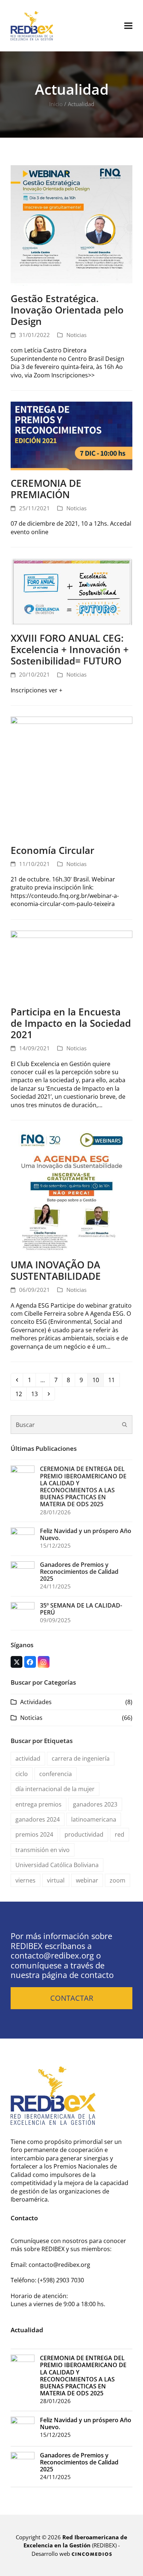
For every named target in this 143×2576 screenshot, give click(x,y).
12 (21, 1394)
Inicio (56, 104)
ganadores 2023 (95, 1804)
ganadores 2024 (38, 1819)
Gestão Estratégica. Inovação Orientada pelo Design (67, 310)
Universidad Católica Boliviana (57, 1865)
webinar (87, 1880)
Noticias (76, 335)
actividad (28, 1758)
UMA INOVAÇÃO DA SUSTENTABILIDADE (56, 1270)
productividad (84, 1834)
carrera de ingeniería (81, 1758)
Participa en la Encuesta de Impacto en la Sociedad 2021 (71, 1023)
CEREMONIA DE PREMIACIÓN (46, 489)
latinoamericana (94, 1819)
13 (36, 1394)
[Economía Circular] (71, 776)
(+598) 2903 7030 (61, 2280)
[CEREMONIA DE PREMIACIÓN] (71, 435)
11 (113, 1380)
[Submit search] (125, 1425)
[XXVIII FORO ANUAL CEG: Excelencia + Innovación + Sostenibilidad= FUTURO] (71, 591)
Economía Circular (52, 850)
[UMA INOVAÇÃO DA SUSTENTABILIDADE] (71, 1191)
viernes (25, 1880)
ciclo (22, 1774)
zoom (118, 1880)
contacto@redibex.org (52, 1955)
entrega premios (38, 1804)
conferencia (56, 1774)
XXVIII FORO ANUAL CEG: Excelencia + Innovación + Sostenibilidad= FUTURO (70, 649)
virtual (56, 1880)
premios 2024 (34, 1834)
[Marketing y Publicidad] (92, 2554)
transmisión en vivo (43, 1850)
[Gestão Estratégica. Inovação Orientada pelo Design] (71, 225)
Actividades (36, 1702)
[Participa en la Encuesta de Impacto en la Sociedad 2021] (71, 964)
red (120, 1834)
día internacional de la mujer (55, 1789)
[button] (128, 26)
